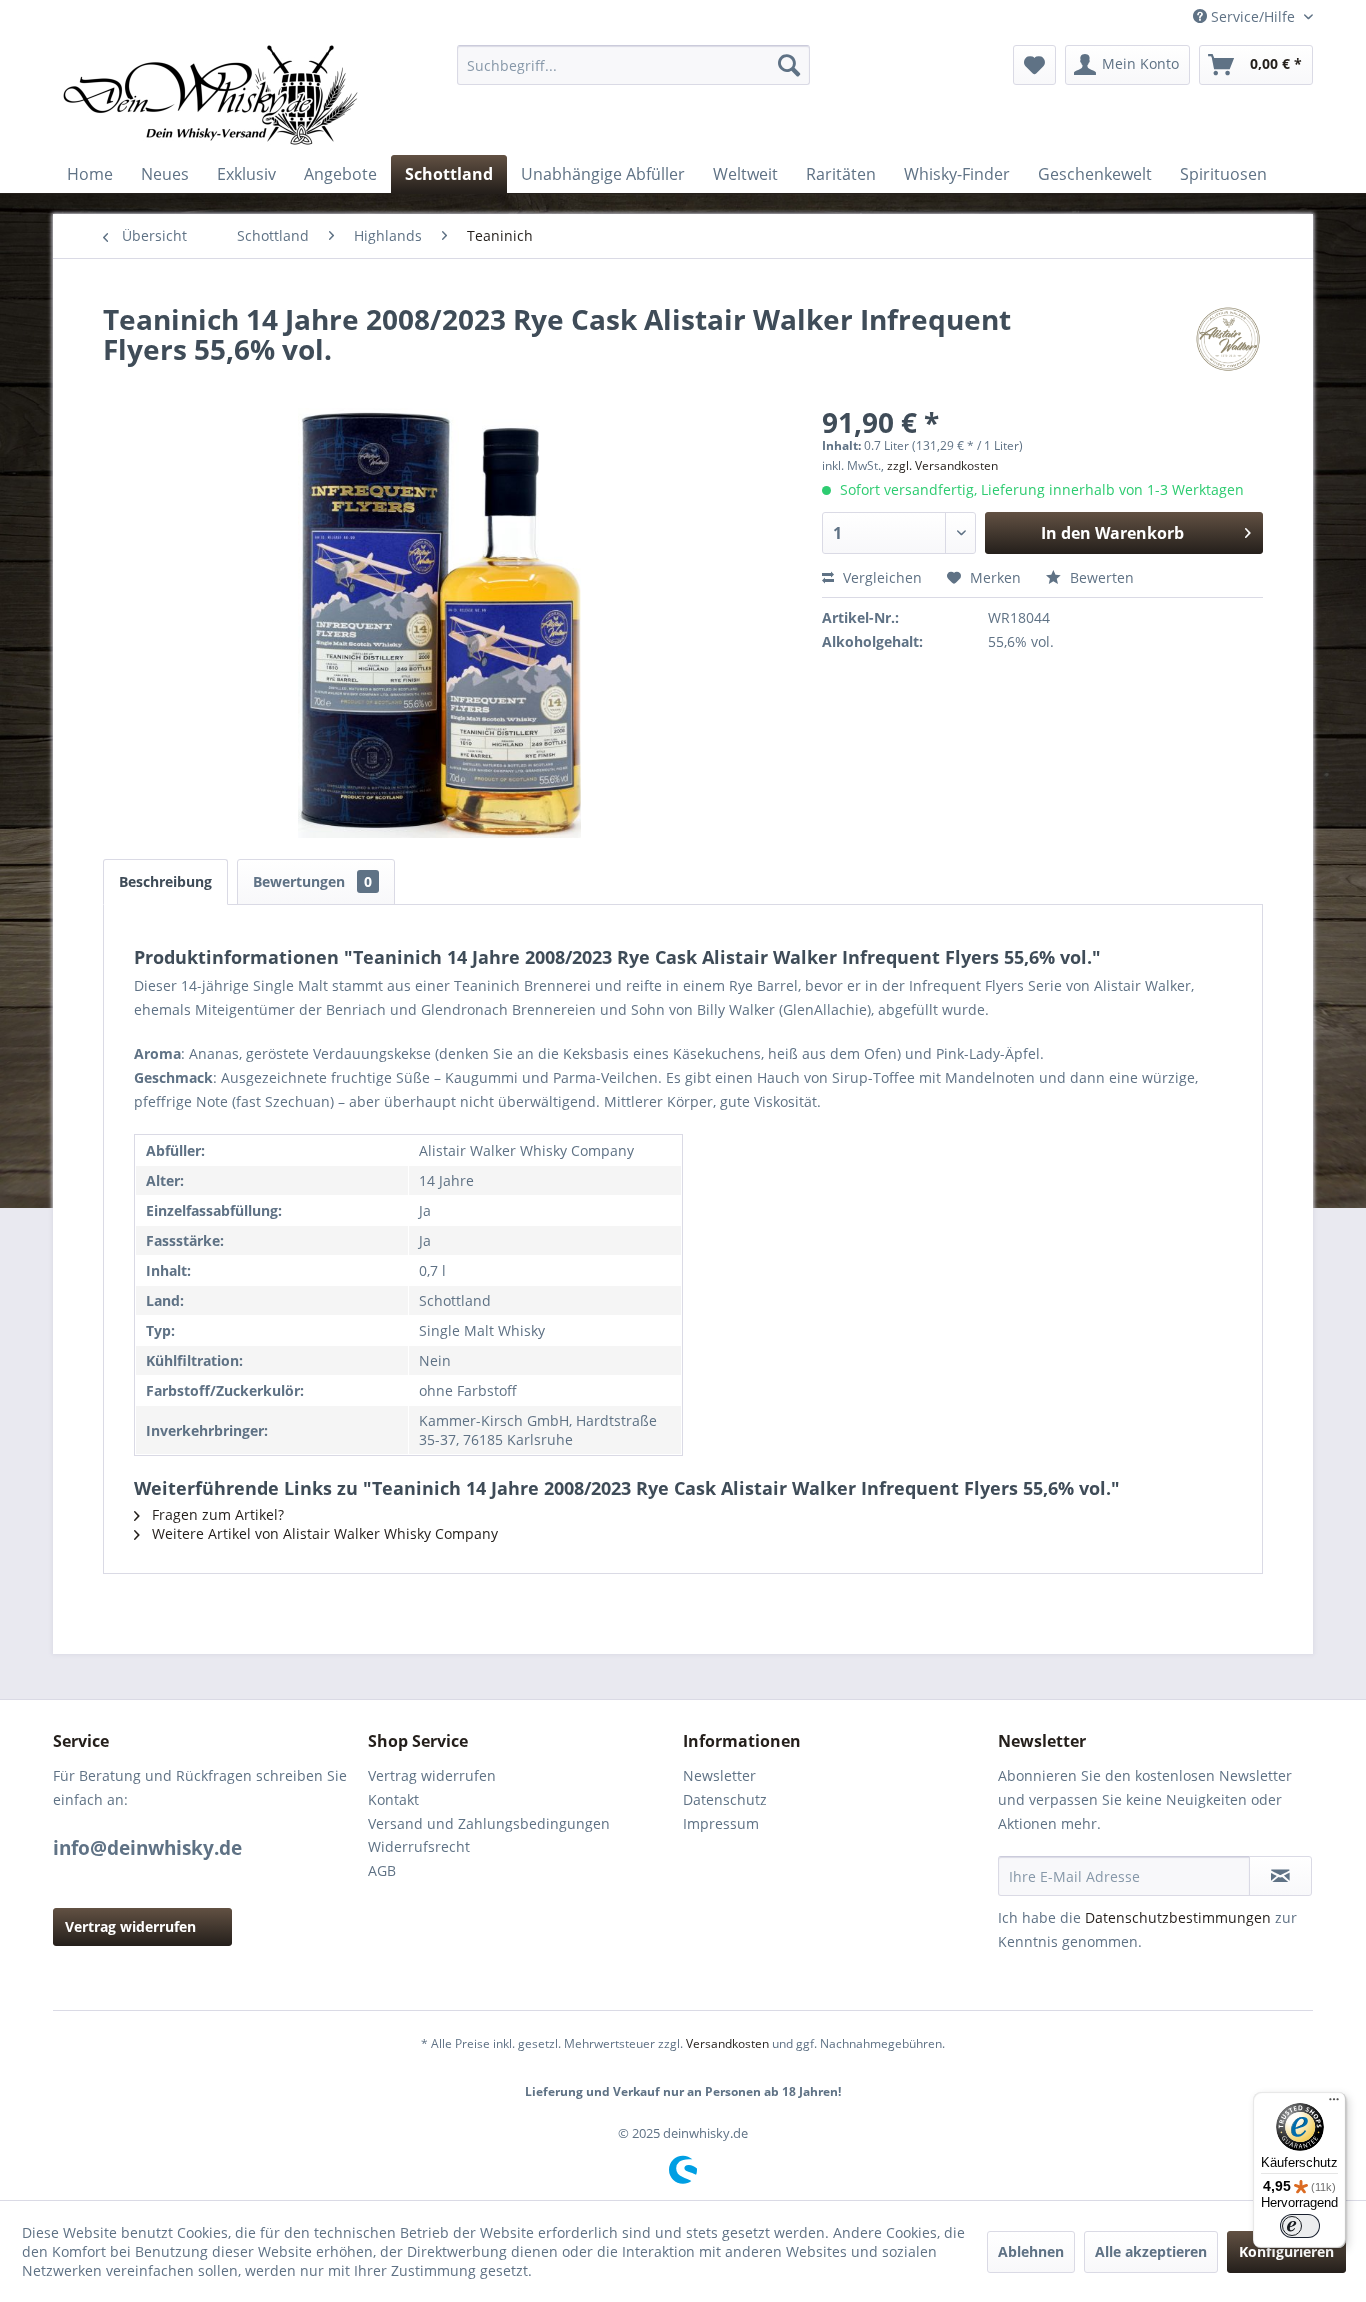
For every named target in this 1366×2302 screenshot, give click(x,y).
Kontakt (393, 1799)
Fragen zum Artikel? (216, 1514)
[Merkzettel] (1034, 65)
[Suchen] (789, 65)
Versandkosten (727, 2043)
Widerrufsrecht (419, 1846)
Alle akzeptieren (1151, 2251)
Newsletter (719, 1775)
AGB (382, 1870)
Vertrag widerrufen (130, 1926)
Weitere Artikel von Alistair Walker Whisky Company (323, 1533)
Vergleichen (880, 577)
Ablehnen (1031, 2251)
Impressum (721, 1823)
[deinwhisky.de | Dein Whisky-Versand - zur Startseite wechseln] (212, 95)
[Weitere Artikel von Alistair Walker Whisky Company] (1228, 339)
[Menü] (1334, 2104)
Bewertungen (312, 881)
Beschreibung (165, 881)
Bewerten (1100, 577)
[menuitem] (633, 65)
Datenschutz (725, 1799)
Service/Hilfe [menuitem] (1253, 16)
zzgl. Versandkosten (942, 465)
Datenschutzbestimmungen (1178, 1917)
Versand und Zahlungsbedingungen (489, 1823)
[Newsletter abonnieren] (1280, 1876)
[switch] (1300, 2226)
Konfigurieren (1286, 2251)
